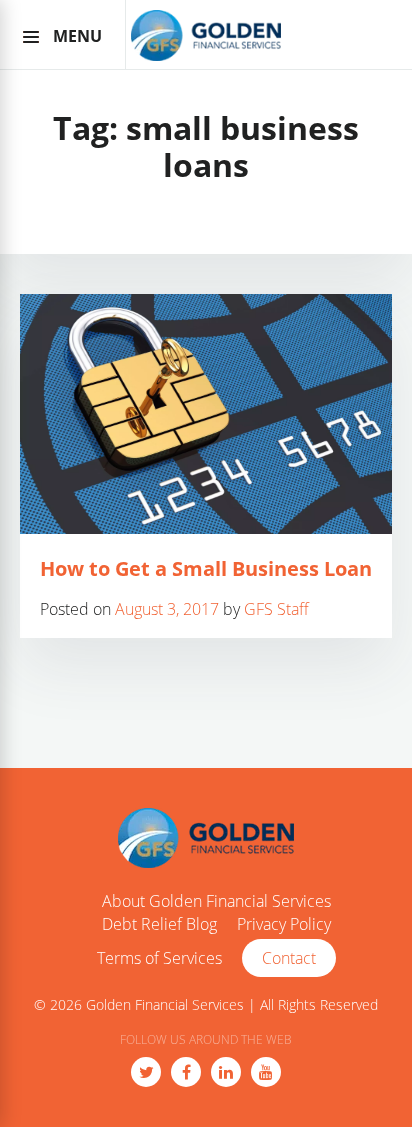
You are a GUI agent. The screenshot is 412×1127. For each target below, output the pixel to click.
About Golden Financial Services (216, 902)
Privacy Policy (284, 925)
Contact (289, 958)
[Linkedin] (226, 1072)
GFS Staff (276, 609)
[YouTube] (266, 1072)
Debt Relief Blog (159, 925)
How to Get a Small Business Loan (206, 568)
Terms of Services (159, 959)
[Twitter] (146, 1072)
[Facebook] (186, 1072)
